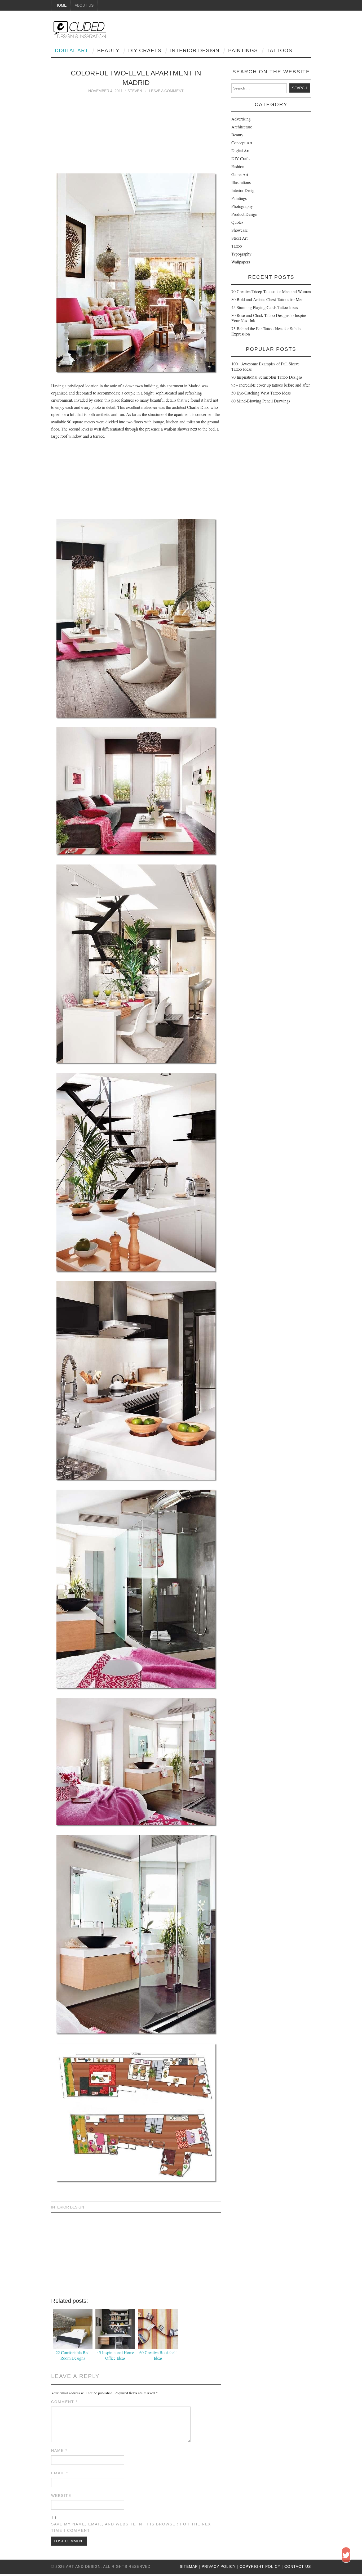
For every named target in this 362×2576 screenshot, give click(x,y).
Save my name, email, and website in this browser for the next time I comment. (133, 2527)
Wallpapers (241, 262)
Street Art (239, 238)
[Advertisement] (136, 131)
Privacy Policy (219, 2566)
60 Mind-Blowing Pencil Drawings (261, 401)
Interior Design (195, 50)
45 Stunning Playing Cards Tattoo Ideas (265, 307)
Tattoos (279, 50)
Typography (241, 254)
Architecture (242, 127)
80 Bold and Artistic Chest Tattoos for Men (267, 299)
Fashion (238, 166)
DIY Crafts (145, 50)
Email (60, 2473)
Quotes (237, 222)
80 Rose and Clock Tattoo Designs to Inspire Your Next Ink (269, 318)
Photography (242, 206)
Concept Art (242, 143)
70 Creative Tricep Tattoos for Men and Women (271, 291)
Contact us (298, 2566)
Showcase (240, 230)
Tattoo (237, 246)
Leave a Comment (166, 91)
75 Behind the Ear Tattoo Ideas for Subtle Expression (266, 331)
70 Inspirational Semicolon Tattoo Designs (267, 377)
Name (59, 2450)
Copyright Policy (260, 2566)
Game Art (240, 174)
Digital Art (72, 50)
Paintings (243, 50)
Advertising (241, 119)
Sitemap (189, 2566)
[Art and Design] (78, 29)
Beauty (108, 50)
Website (61, 2496)
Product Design (244, 214)
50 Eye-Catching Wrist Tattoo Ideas (261, 393)
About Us (84, 5)
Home (61, 5)
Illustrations (241, 182)
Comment (64, 2402)
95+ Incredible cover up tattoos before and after (271, 385)
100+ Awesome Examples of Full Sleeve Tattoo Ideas (265, 366)
